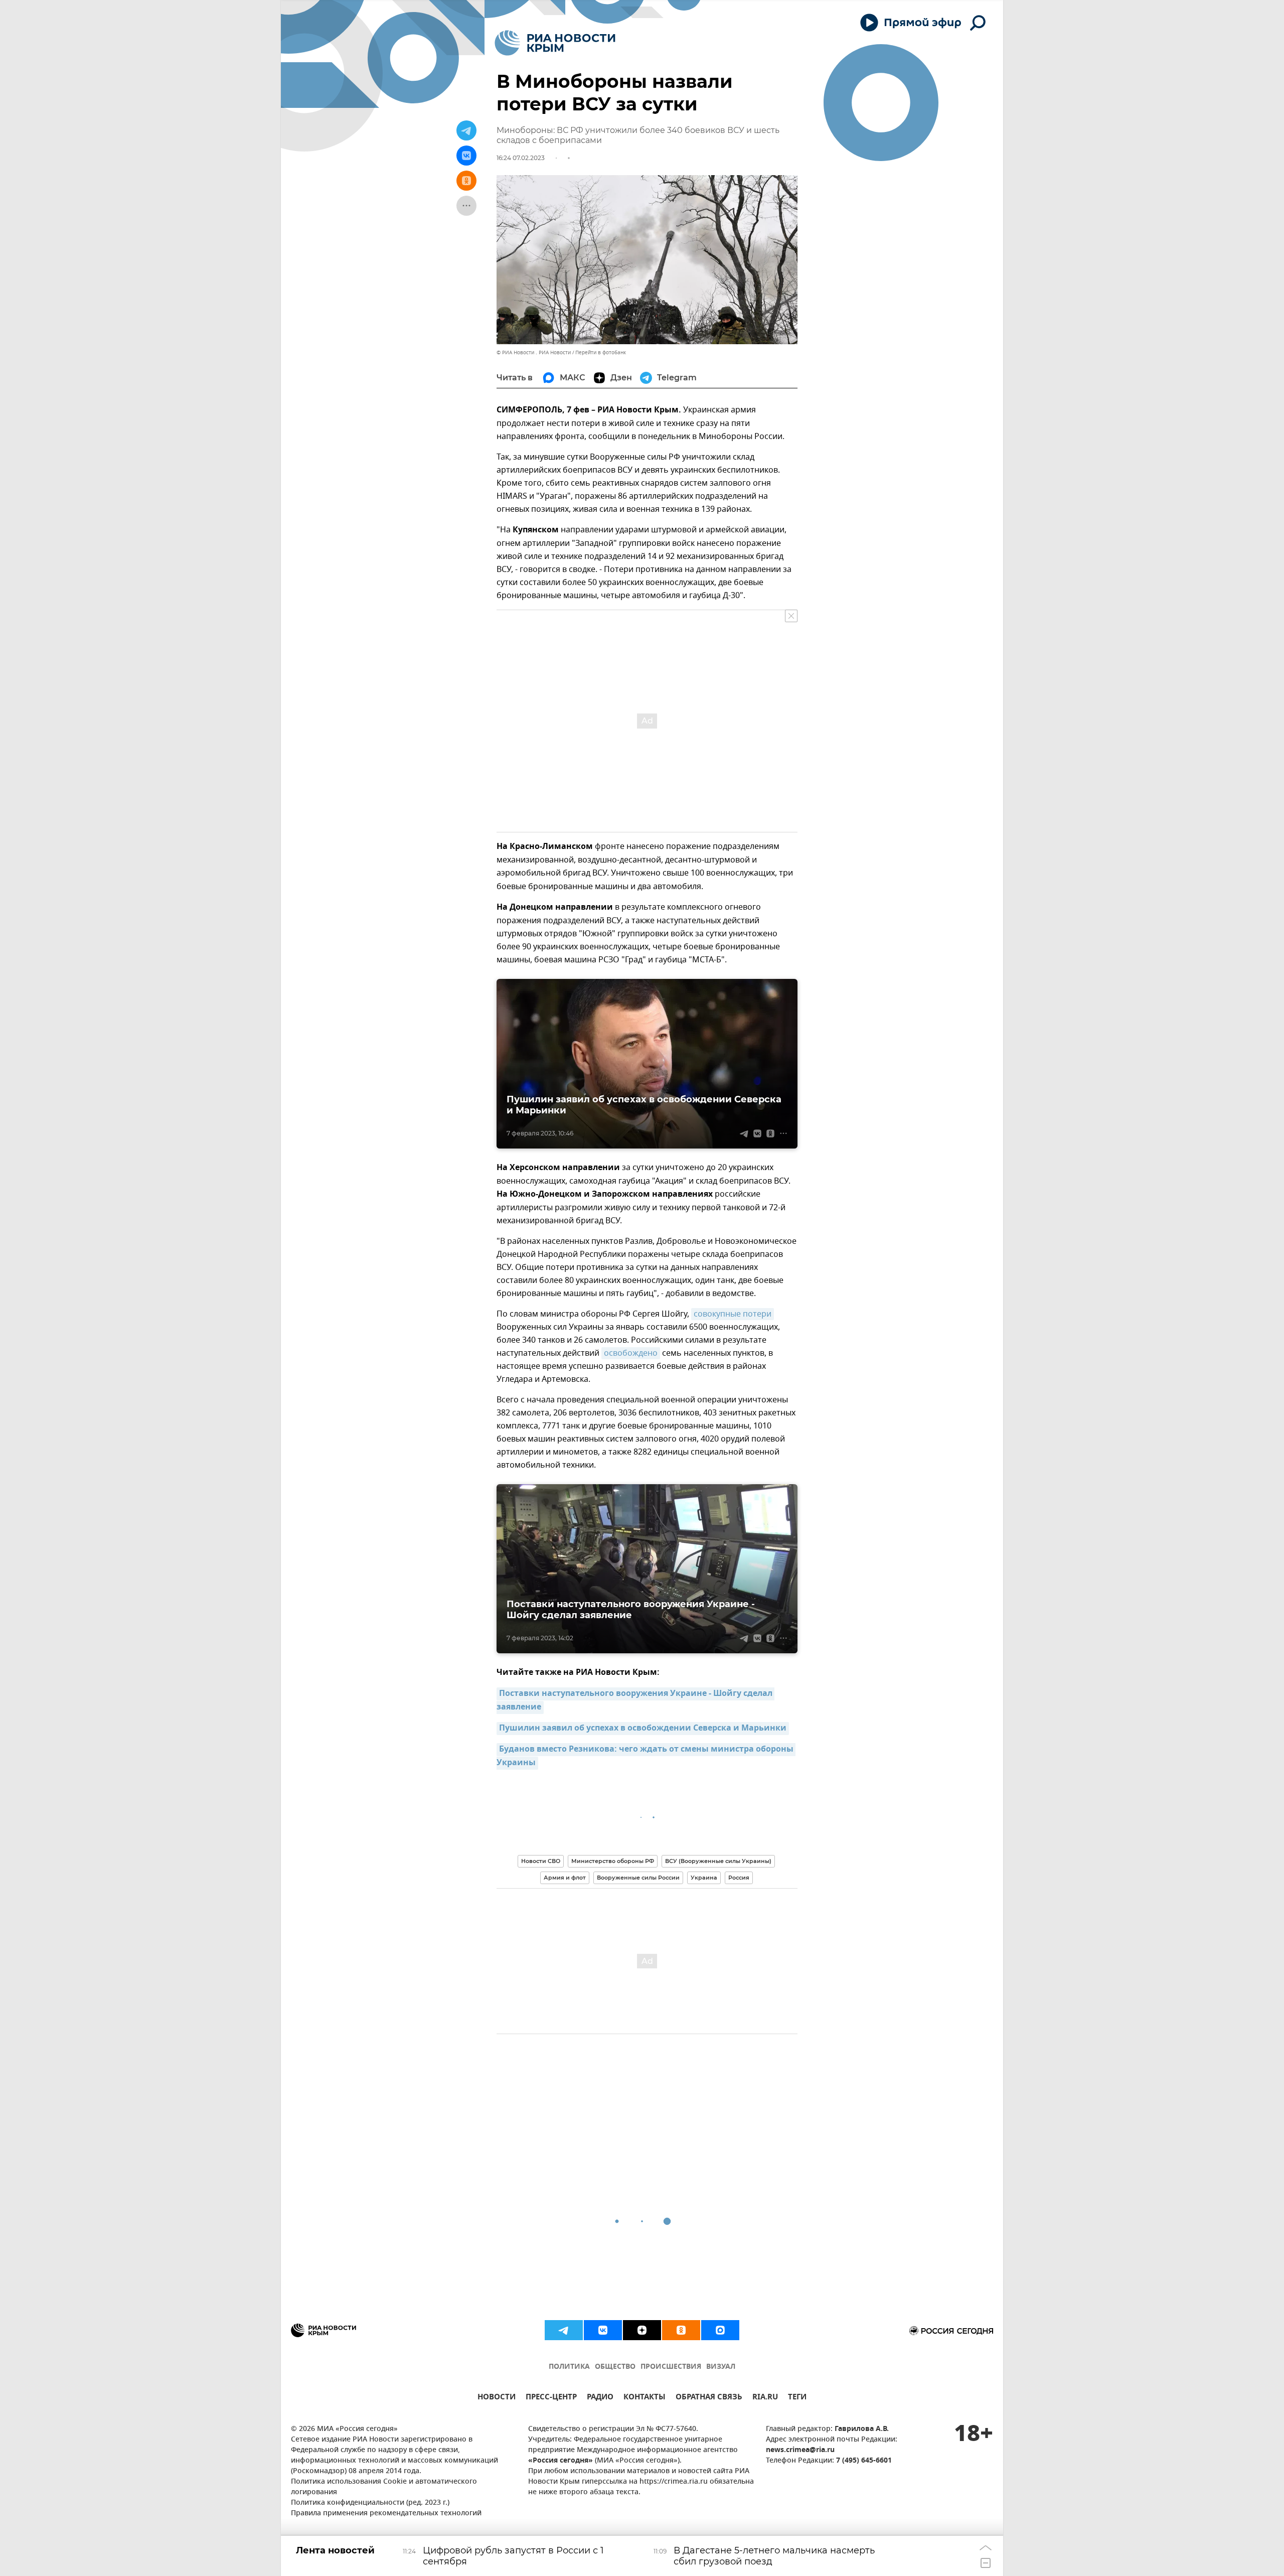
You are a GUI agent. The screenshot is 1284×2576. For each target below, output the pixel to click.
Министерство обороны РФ (613, 1861)
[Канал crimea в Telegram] (564, 2330)
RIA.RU (765, 2398)
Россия (739, 1878)
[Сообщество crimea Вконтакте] (603, 2330)
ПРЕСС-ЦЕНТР (551, 2398)
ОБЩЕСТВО (615, 2367)
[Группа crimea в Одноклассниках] (681, 2330)
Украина (704, 1878)
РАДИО (600, 2398)
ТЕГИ (797, 2398)
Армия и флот (565, 1878)
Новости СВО (541, 1861)
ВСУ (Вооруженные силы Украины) (718, 1861)
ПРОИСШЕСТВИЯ (671, 2367)
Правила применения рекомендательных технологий (386, 2514)
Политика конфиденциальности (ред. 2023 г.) (370, 2503)
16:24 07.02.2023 (521, 158)
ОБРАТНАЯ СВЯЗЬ (709, 2398)
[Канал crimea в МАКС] (720, 2330)
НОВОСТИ (497, 2398)
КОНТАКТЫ (645, 2398)
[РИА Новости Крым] (555, 43)
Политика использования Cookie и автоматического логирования (384, 2487)
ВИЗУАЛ (721, 2367)
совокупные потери (733, 1314)
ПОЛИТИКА (569, 2367)
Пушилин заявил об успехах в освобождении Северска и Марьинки (643, 1729)
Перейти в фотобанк (601, 352)
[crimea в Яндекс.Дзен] (642, 2330)
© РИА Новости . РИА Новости (534, 352)
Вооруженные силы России (638, 1878)
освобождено (631, 1353)
